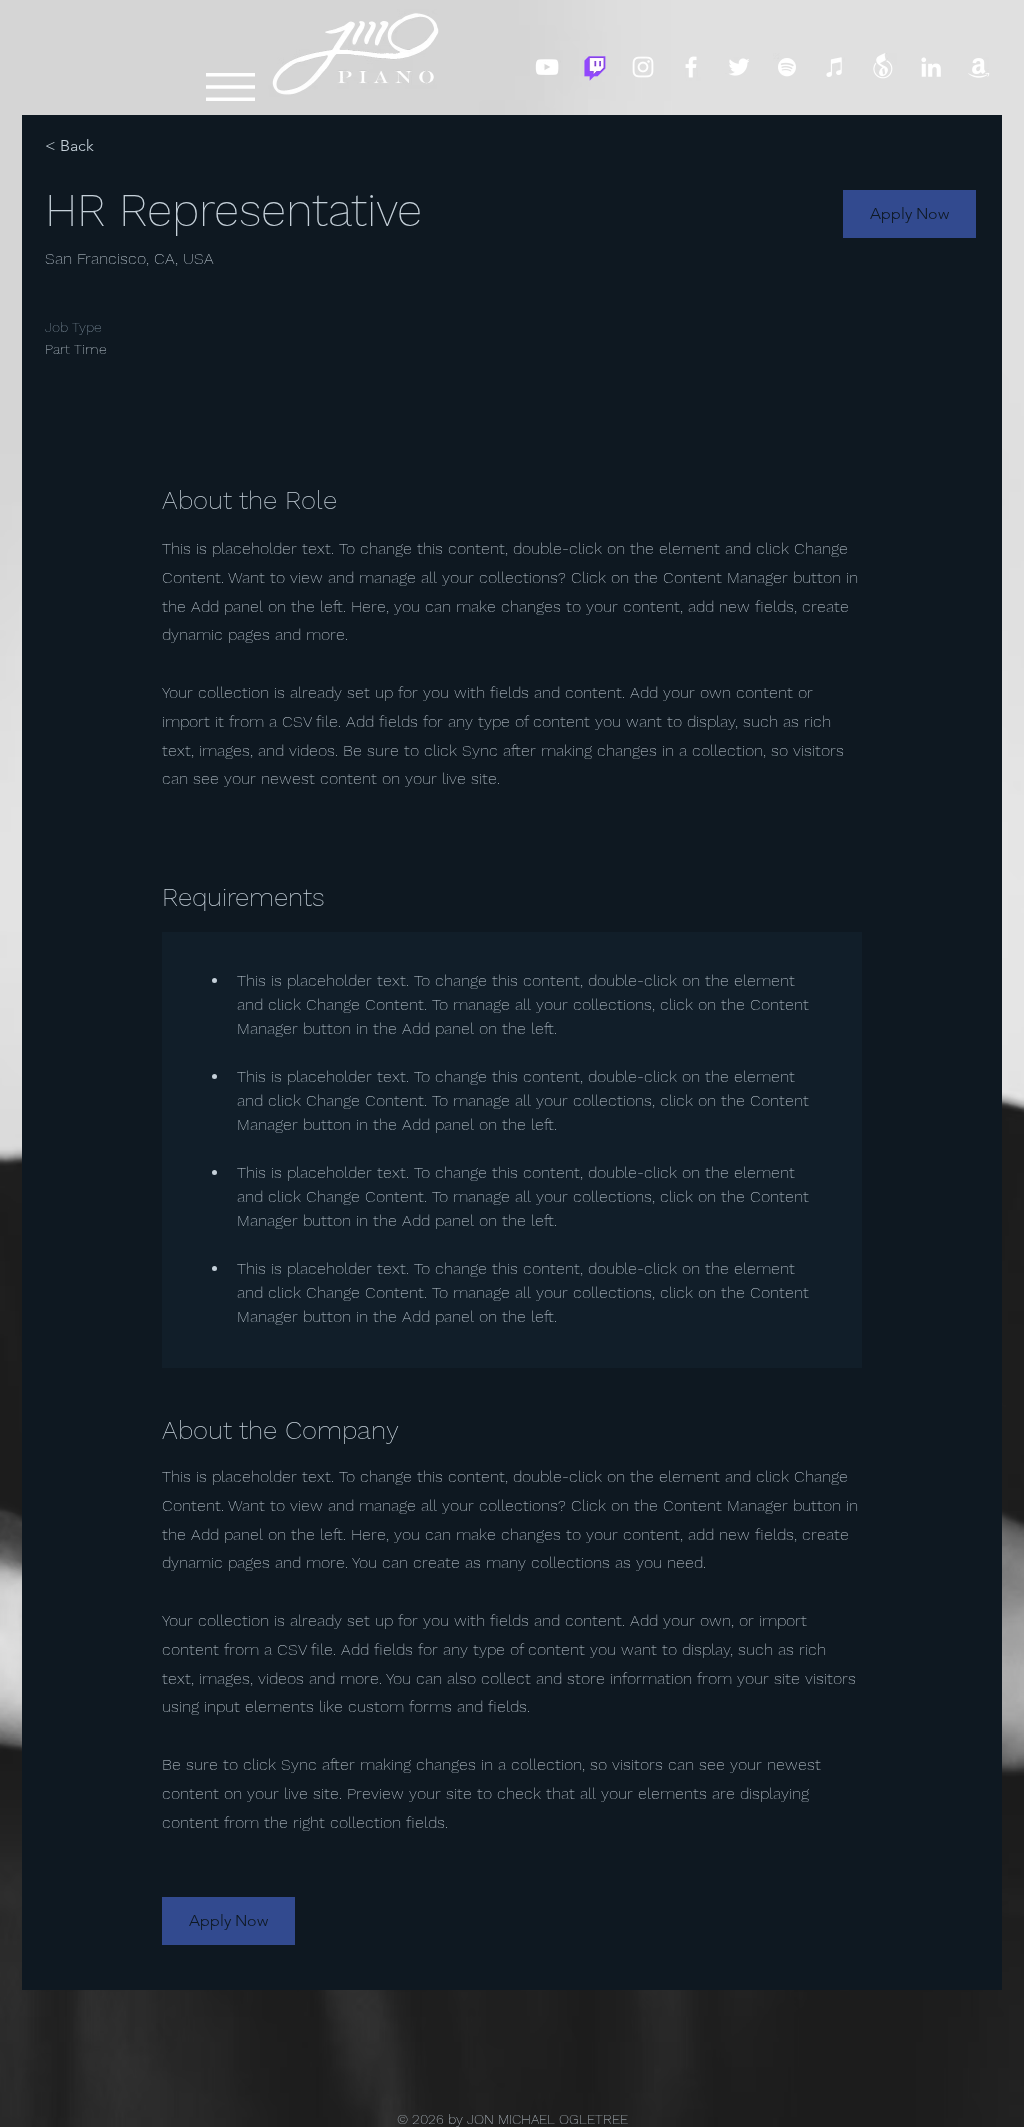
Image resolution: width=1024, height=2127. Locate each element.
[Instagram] (643, 67)
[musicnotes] (883, 67)
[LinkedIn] (931, 67)
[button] (230, 87)
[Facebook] (691, 67)
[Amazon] (979, 67)
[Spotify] (787, 67)
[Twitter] (739, 67)
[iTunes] (835, 67)
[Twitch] (595, 67)
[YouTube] (547, 67)
